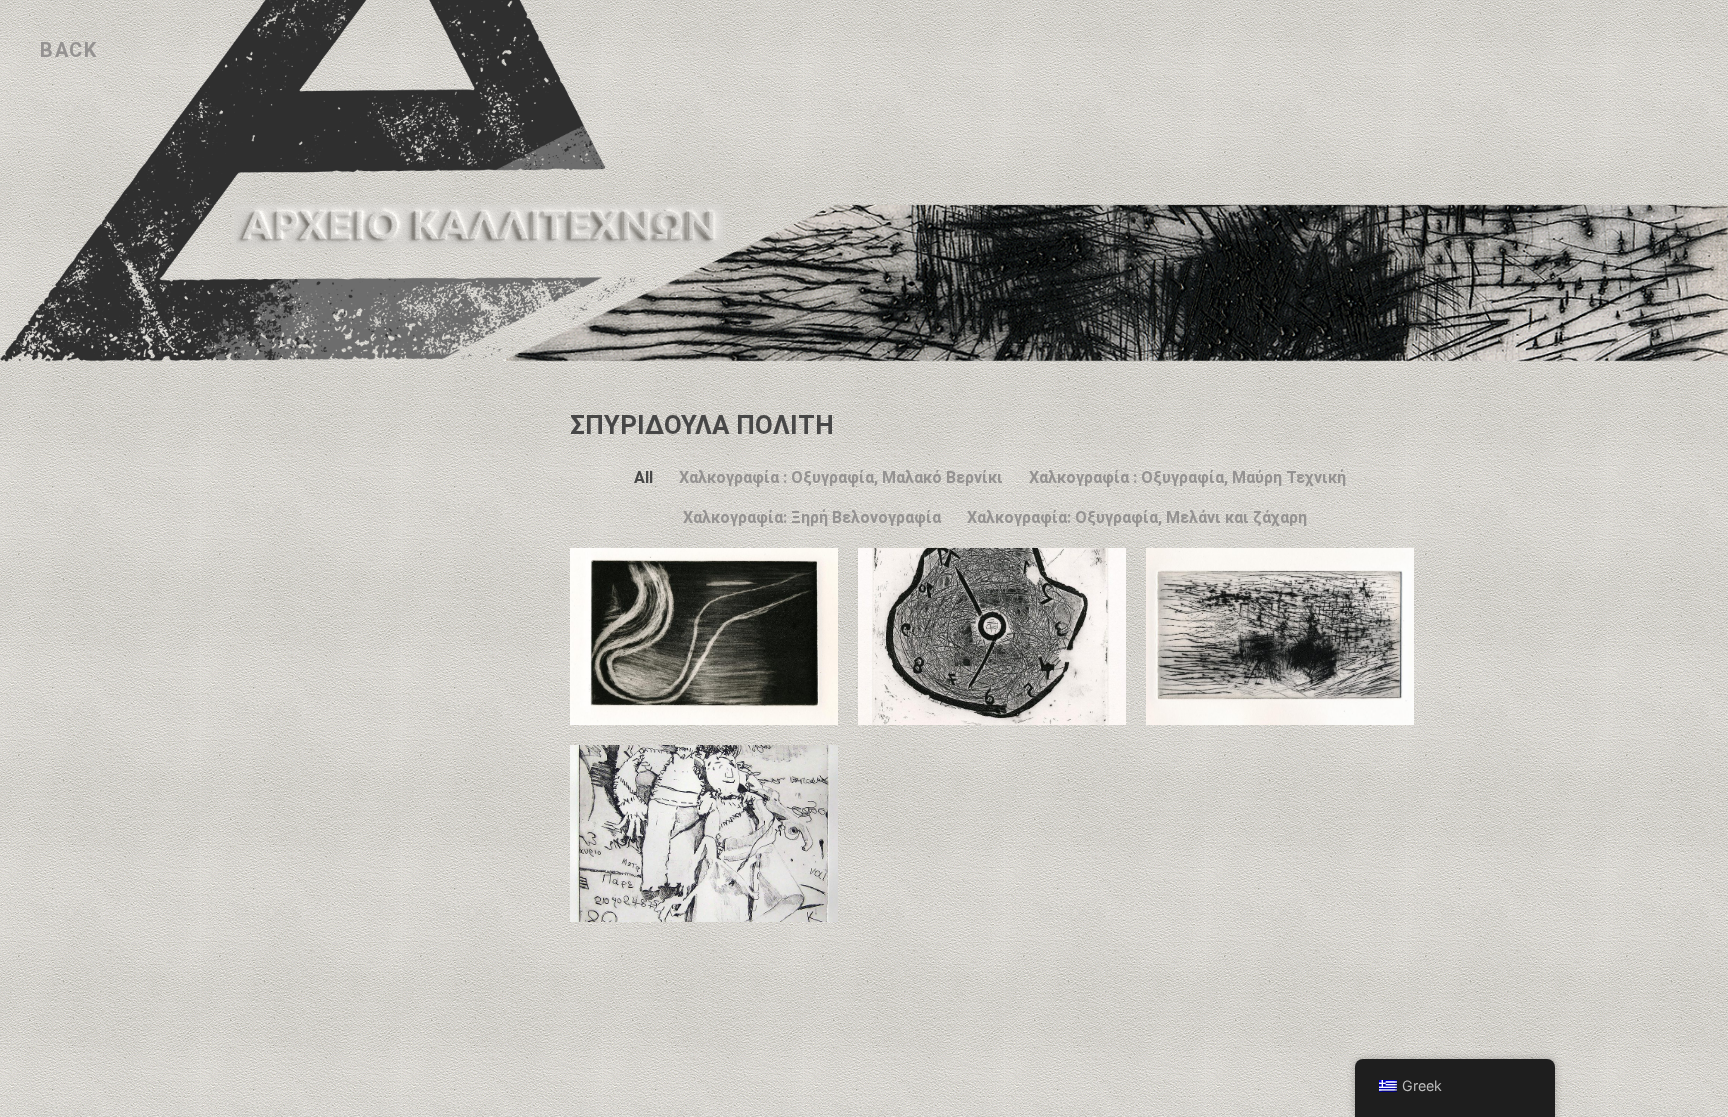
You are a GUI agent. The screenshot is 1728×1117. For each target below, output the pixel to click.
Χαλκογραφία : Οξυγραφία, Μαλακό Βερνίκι (841, 477)
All (643, 477)
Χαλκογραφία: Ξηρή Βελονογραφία (812, 517)
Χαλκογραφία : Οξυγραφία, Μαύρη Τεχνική (1187, 477)
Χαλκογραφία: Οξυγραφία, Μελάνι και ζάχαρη (1137, 517)
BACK (68, 50)
